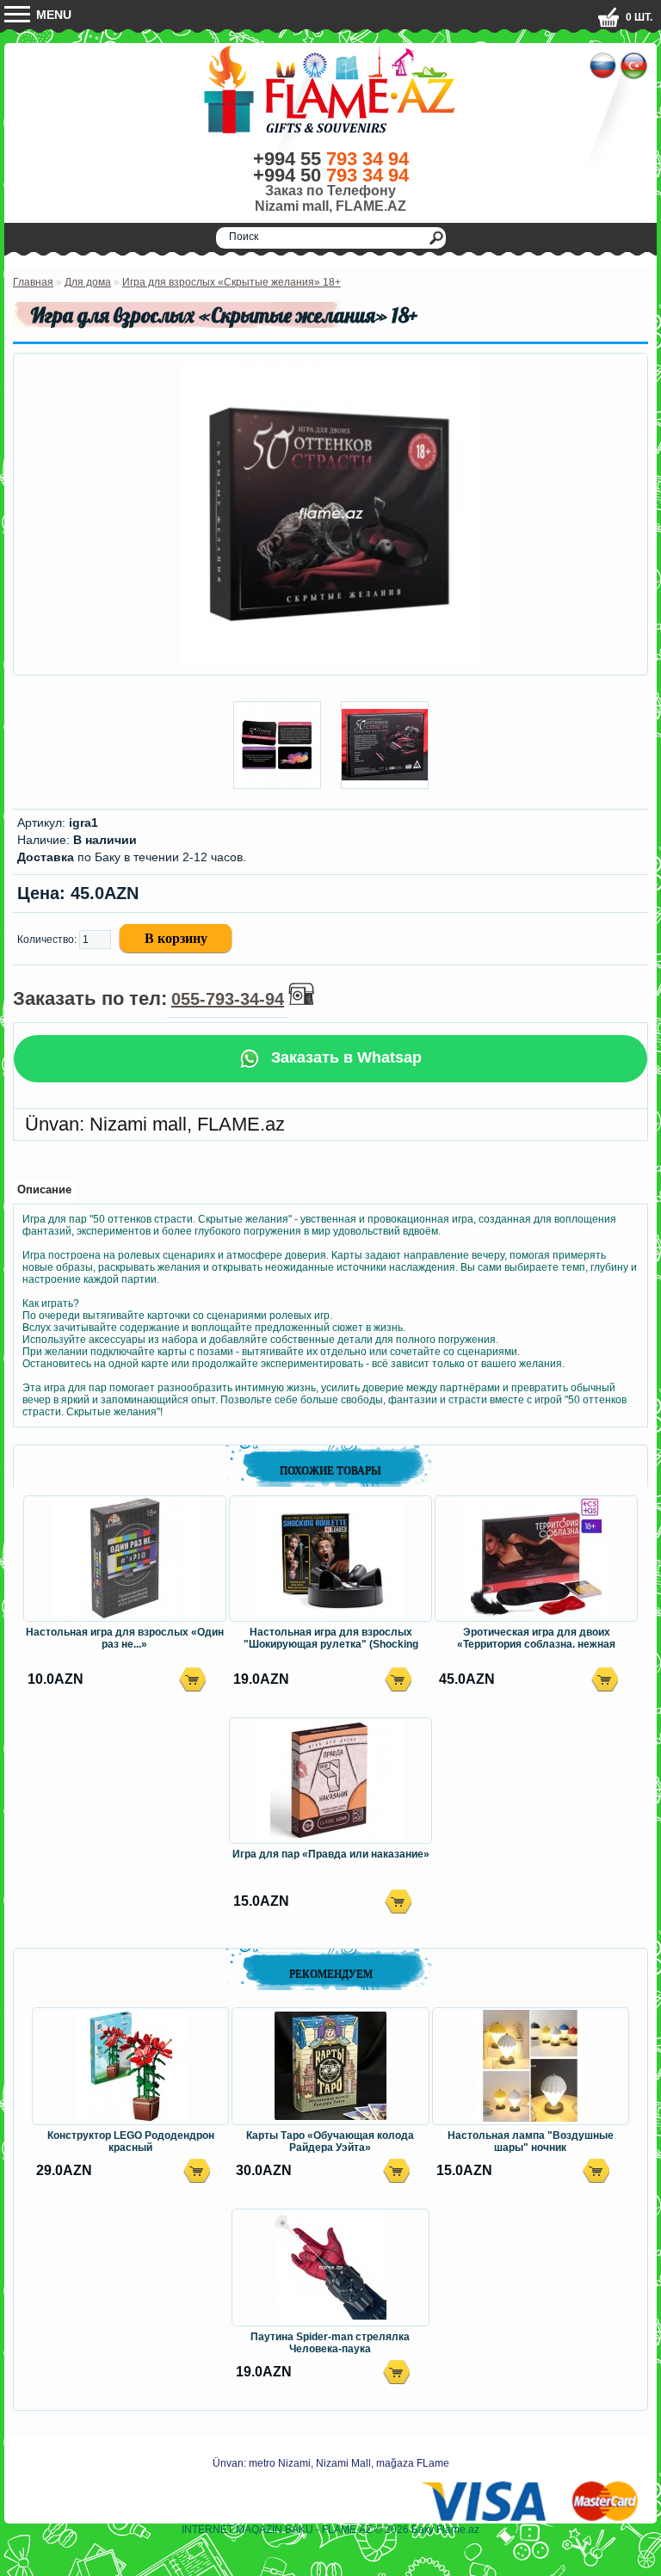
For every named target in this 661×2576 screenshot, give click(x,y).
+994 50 (331, 175)
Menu (52, 15)
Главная (33, 282)
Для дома (88, 282)
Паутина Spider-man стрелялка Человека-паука (330, 2343)
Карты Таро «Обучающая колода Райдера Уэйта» (330, 2142)
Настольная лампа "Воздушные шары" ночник (531, 2142)
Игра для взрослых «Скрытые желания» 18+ (232, 282)
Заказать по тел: (148, 998)
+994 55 (331, 159)
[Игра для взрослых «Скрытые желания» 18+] (330, 660)
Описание (44, 1189)
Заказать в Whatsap (344, 1057)
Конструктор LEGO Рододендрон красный (131, 2142)
